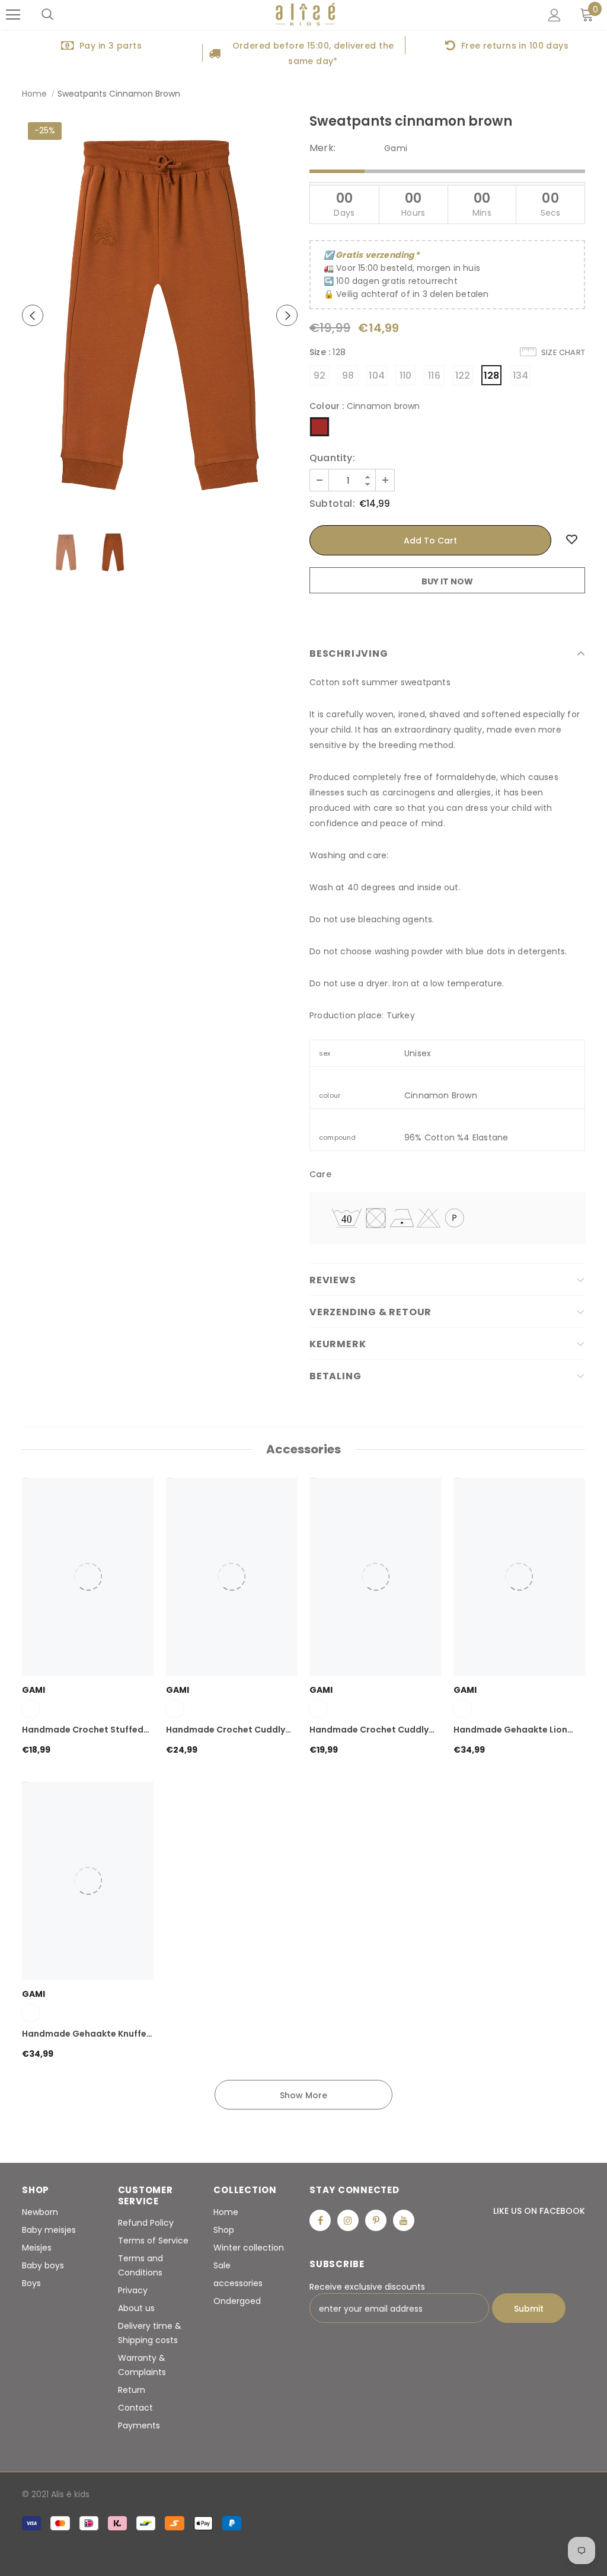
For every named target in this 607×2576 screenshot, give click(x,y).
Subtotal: (332, 504)
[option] (101, 45)
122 (463, 375)
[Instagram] (348, 2220)
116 (434, 375)
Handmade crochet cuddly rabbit (369, 1730)
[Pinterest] (376, 2220)
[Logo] (305, 15)
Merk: (322, 148)
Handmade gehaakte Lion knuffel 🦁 (510, 1730)
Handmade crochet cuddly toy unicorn (226, 1730)
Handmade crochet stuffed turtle (83, 1730)
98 (348, 375)
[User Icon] (555, 15)
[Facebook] (320, 2220)
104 (377, 375)
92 (320, 375)
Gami (396, 148)
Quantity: (332, 458)
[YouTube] (404, 2220)
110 (406, 375)
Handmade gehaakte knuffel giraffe (85, 2034)
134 (521, 375)
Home (34, 94)
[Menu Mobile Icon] (13, 15)
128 (492, 375)
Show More (303, 2095)
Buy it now (447, 581)
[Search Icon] (47, 15)
